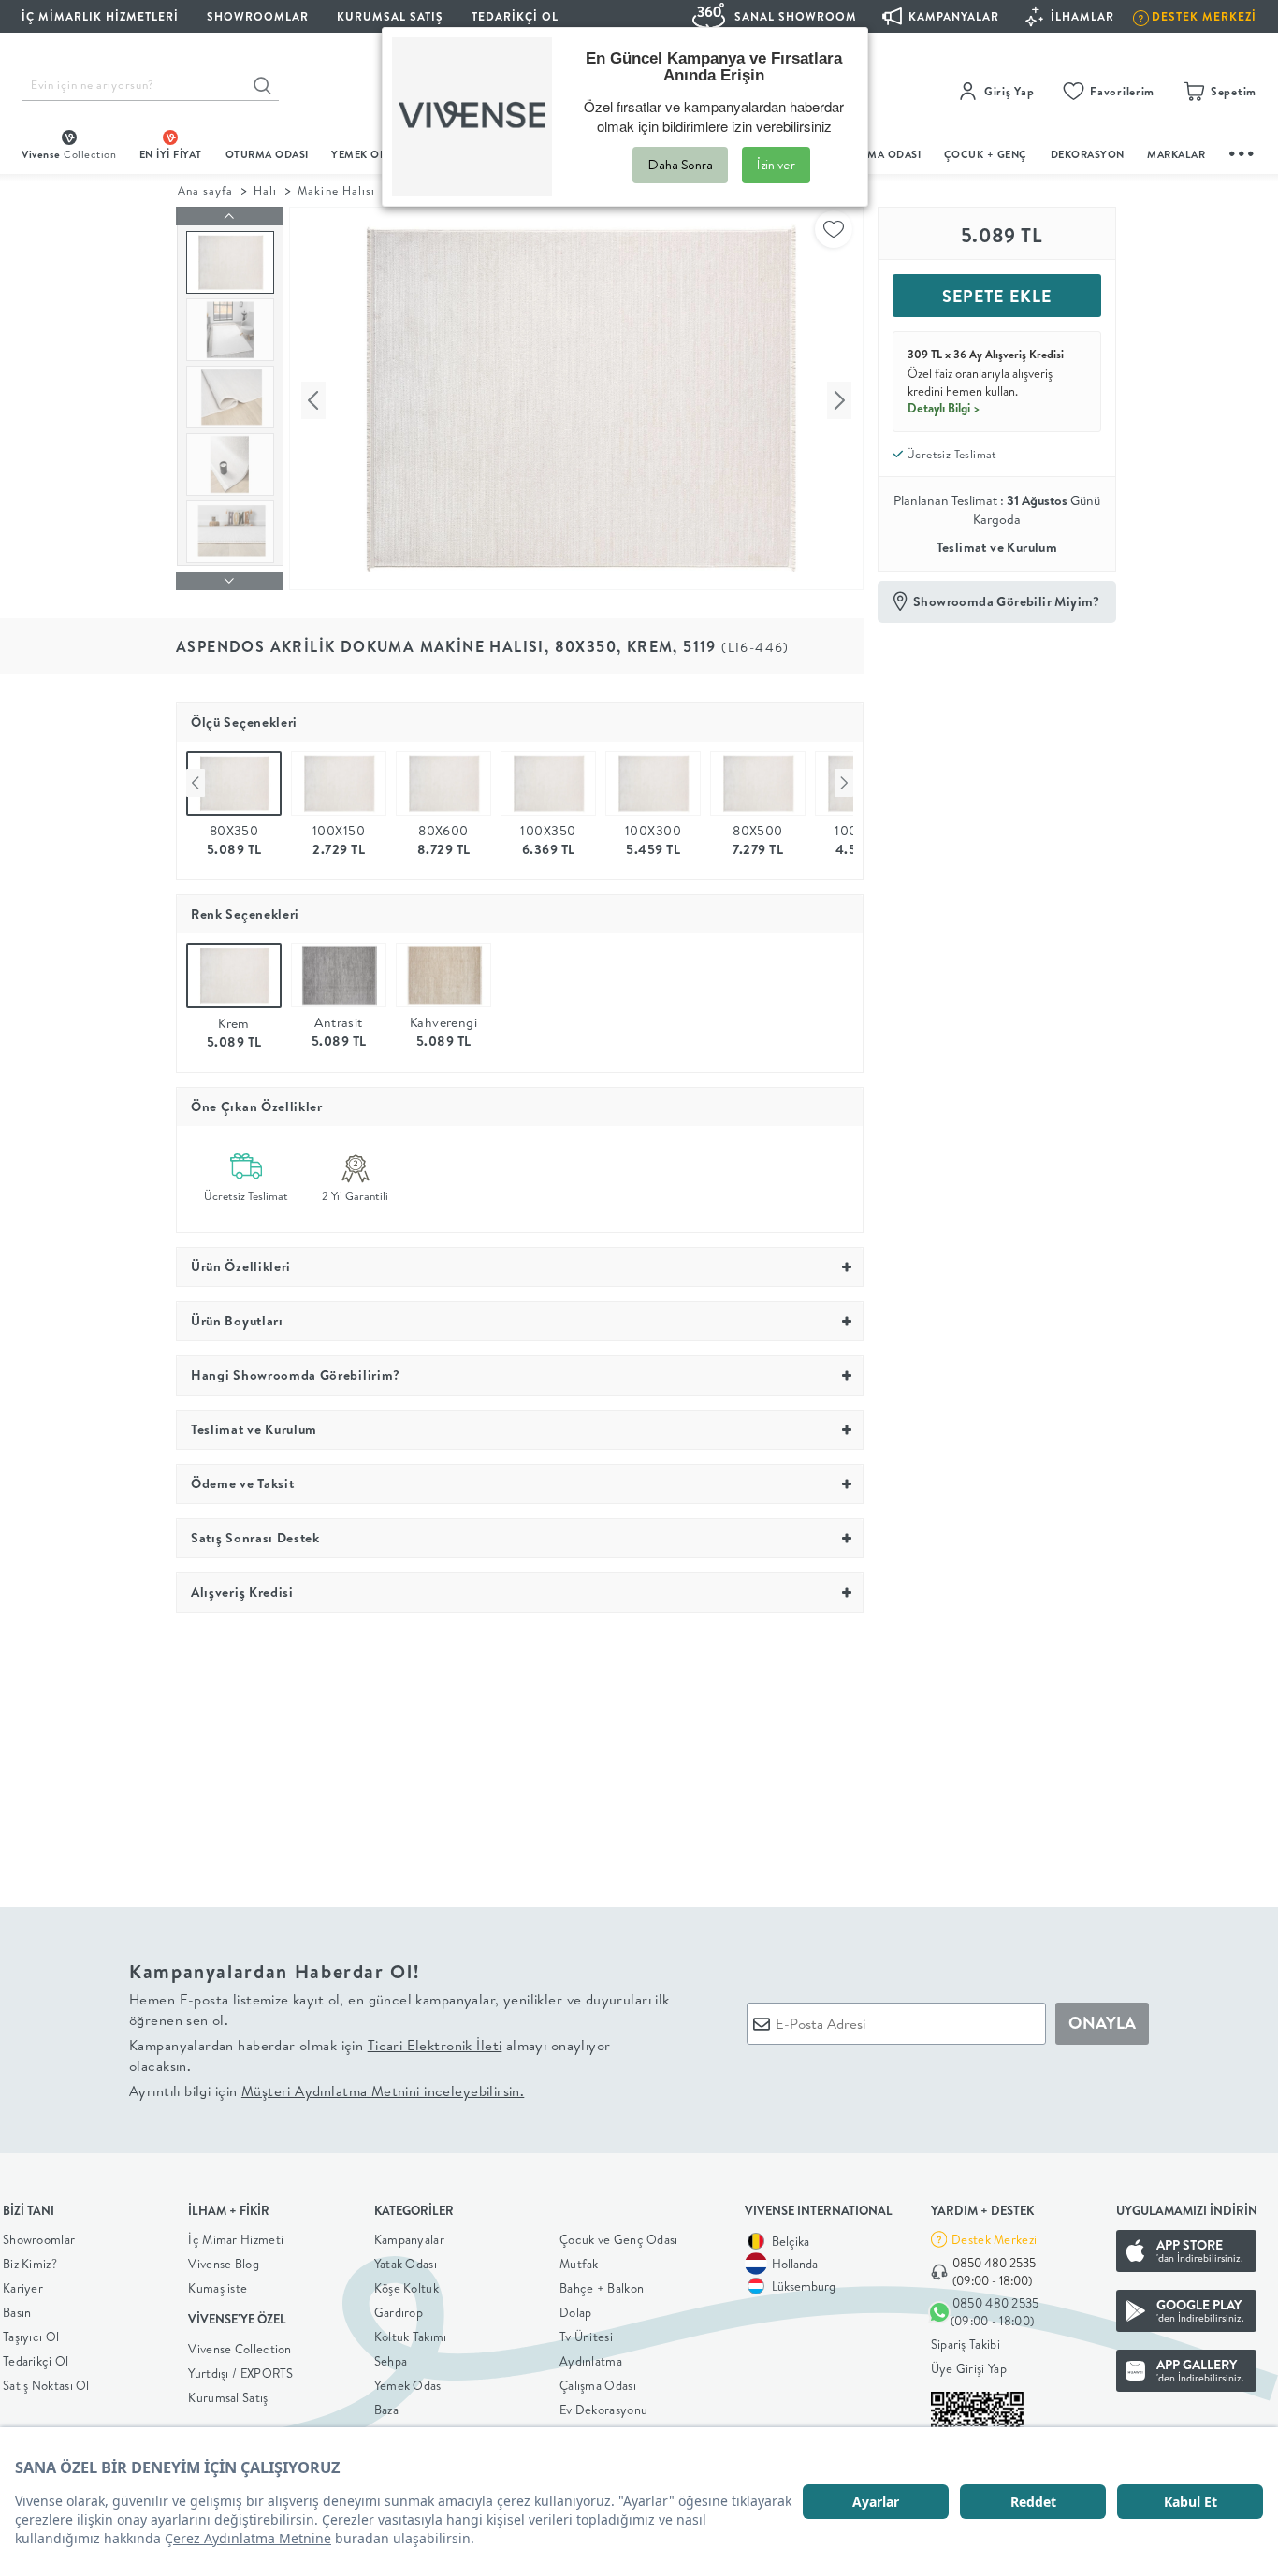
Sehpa (391, 2361)
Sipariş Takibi (966, 2344)
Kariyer (23, 2288)
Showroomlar (39, 2239)
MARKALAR (1176, 154)
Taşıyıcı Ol (31, 2337)
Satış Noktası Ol (46, 2385)
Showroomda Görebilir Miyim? (1007, 601)
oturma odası (267, 154)
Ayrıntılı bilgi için (327, 2091)
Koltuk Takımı (411, 2337)
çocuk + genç (986, 154)
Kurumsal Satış (228, 2397)
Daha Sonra (680, 165)
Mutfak (579, 2264)
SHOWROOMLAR (258, 16)
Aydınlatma (591, 2361)
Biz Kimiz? (30, 2264)
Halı (265, 190)
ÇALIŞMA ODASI (879, 154)
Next (844, 783)
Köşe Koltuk (407, 2288)
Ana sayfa (205, 190)
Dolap (576, 2312)
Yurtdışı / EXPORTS (240, 2373)
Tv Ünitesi (586, 2337)
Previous (196, 783)
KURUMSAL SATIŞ (390, 16)
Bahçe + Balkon (602, 2288)
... (1242, 151)
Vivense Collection (240, 2349)
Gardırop (399, 2312)
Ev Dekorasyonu (603, 2410)
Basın (17, 2312)
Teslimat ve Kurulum (997, 547)
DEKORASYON (1088, 154)
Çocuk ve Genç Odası (619, 2239)
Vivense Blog (224, 2264)
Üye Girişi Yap (969, 2368)
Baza (386, 2410)
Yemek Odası (409, 2385)
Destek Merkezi (994, 2239)
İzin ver (776, 165)
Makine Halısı (336, 190)
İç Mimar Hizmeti (236, 2239)
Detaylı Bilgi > (944, 408)
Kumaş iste (218, 2288)
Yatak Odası (406, 2264)
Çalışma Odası (598, 2385)
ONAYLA (1102, 2023)
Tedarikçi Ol (515, 16)
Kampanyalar (409, 2239)
